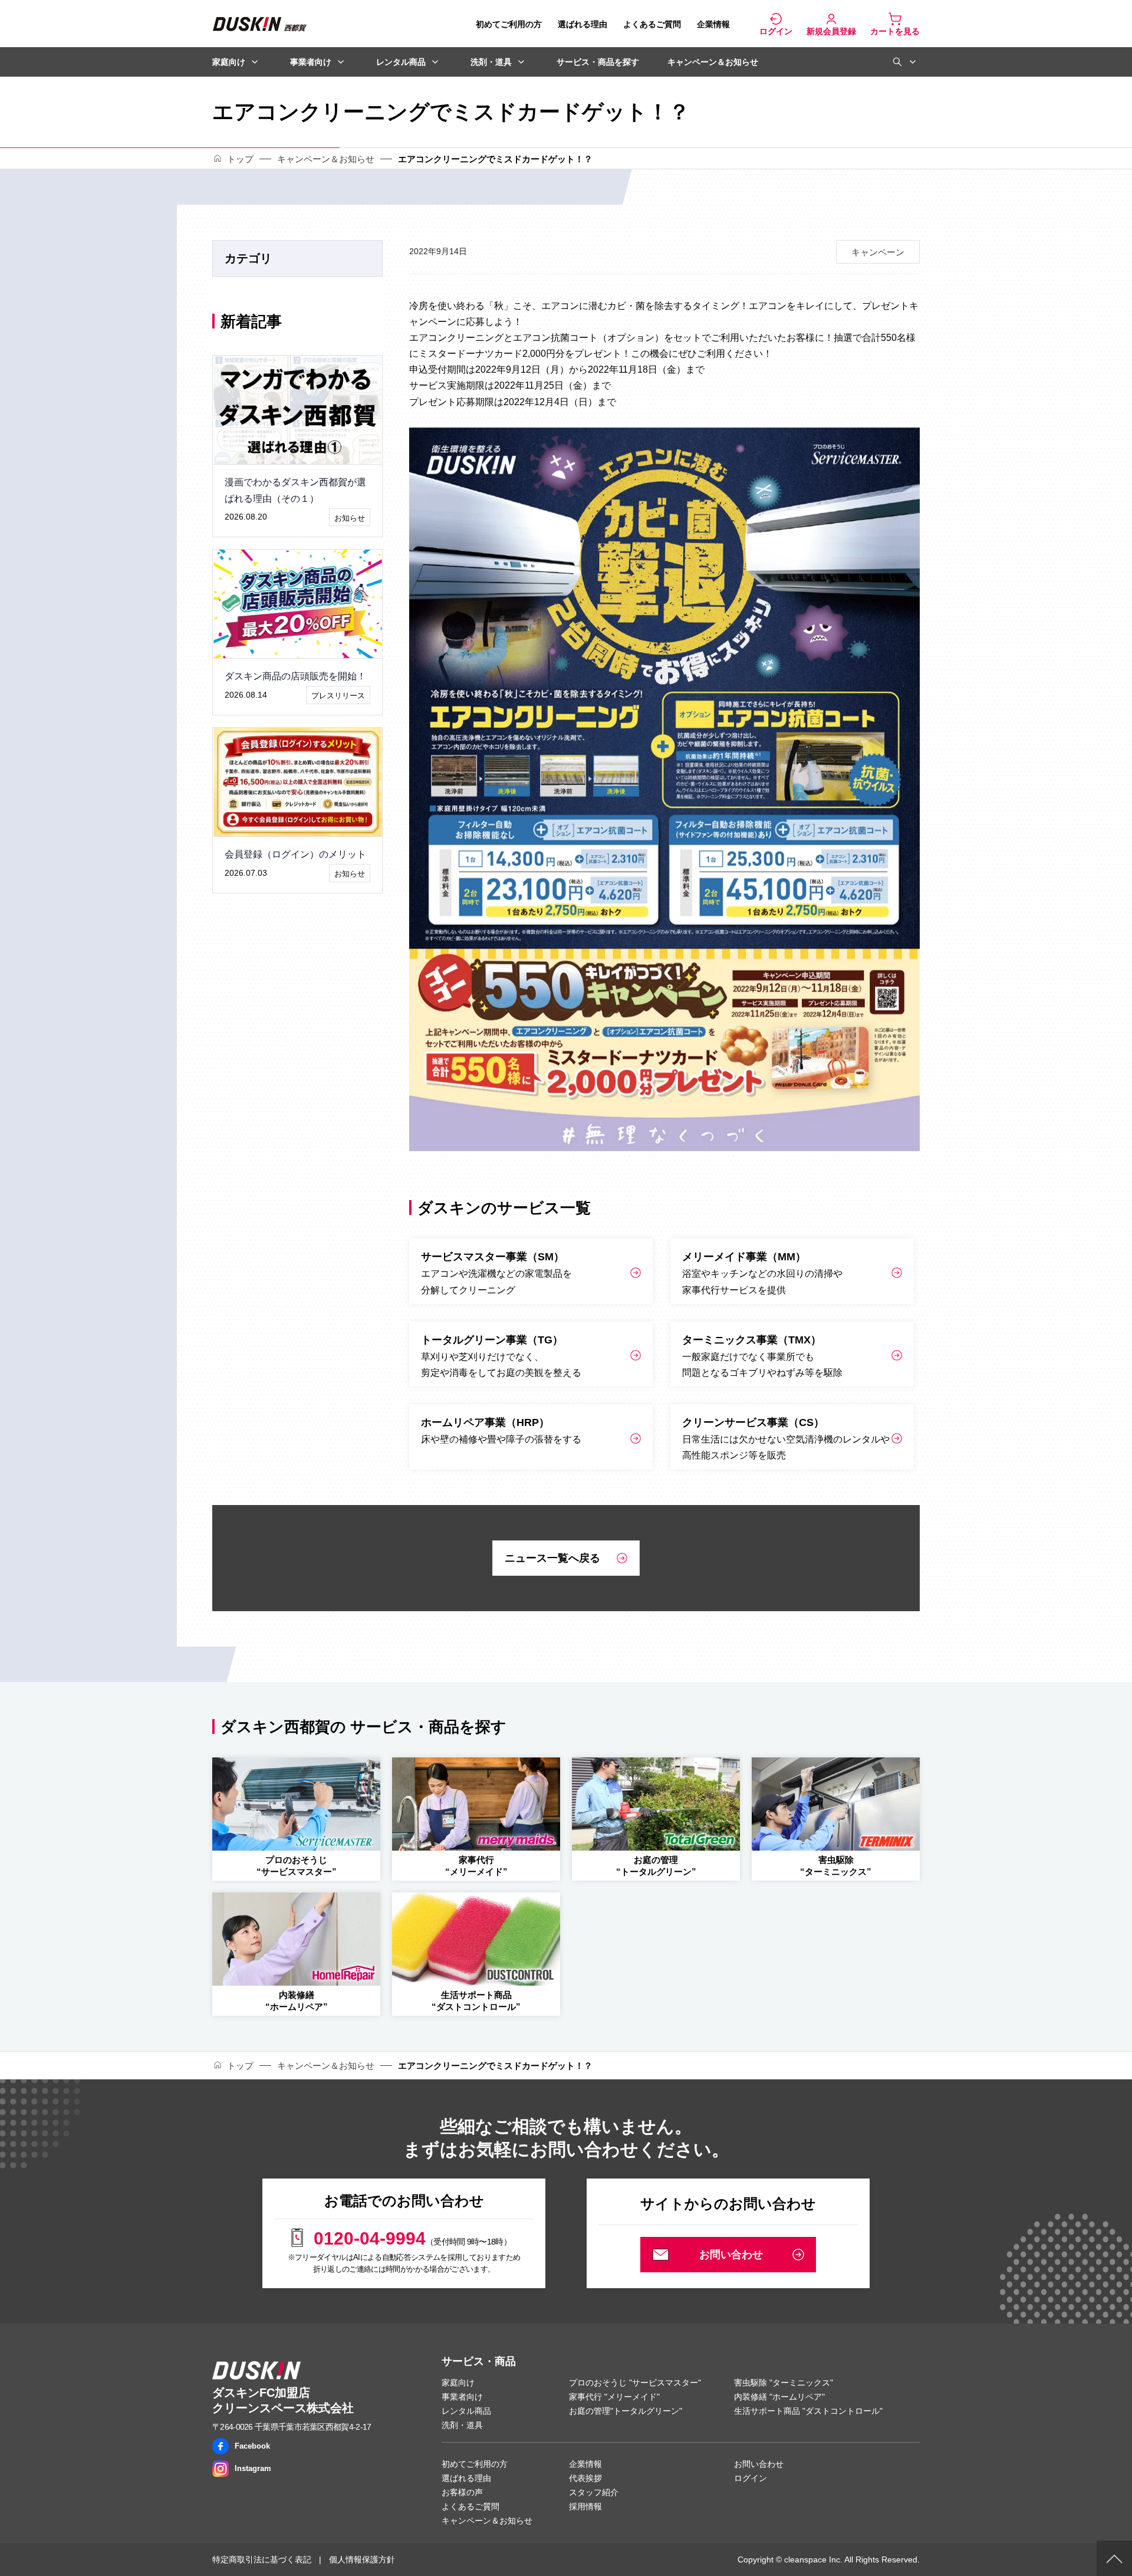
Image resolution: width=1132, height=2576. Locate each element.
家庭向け (229, 62)
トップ (240, 159)
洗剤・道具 (491, 62)
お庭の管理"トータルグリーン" (626, 2411)
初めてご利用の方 (509, 24)
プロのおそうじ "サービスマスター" (635, 2383)
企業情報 (713, 24)
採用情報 (585, 2506)
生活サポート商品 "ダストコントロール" (808, 2411)
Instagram (253, 2468)
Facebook (252, 2446)
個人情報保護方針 (362, 2559)
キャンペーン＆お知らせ (713, 62)
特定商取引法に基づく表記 (262, 2559)
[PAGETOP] (1114, 2558)
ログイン (751, 2478)
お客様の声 (462, 2492)
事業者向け (311, 62)
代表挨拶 (585, 2478)
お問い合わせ (759, 2464)
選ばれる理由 (583, 24)
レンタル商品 (401, 62)
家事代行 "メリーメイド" (614, 2397)
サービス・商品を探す (598, 62)
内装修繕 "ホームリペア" (779, 2397)
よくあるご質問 (652, 24)
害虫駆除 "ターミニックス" (784, 2383)
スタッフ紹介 (594, 2492)
